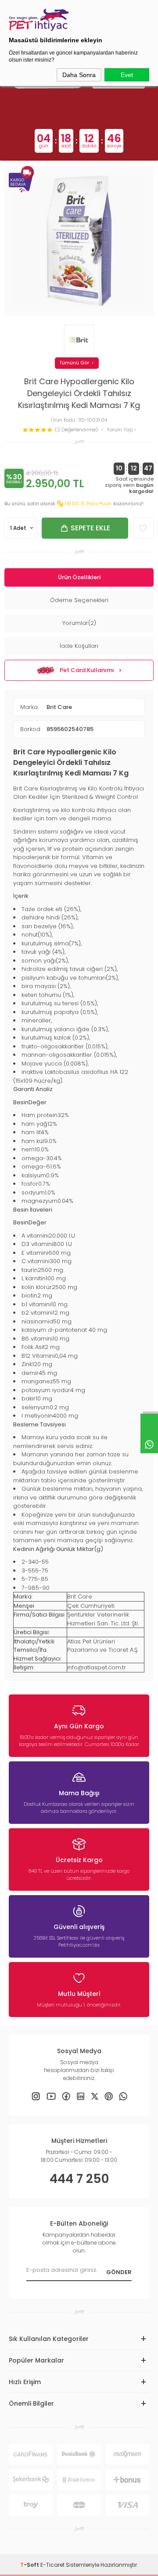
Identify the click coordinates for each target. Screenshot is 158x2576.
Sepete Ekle (90, 528)
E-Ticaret (52, 2565)
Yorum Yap (120, 430)
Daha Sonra (79, 75)
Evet (127, 75)
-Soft (30, 2565)
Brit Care (59, 707)
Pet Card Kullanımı (87, 670)
